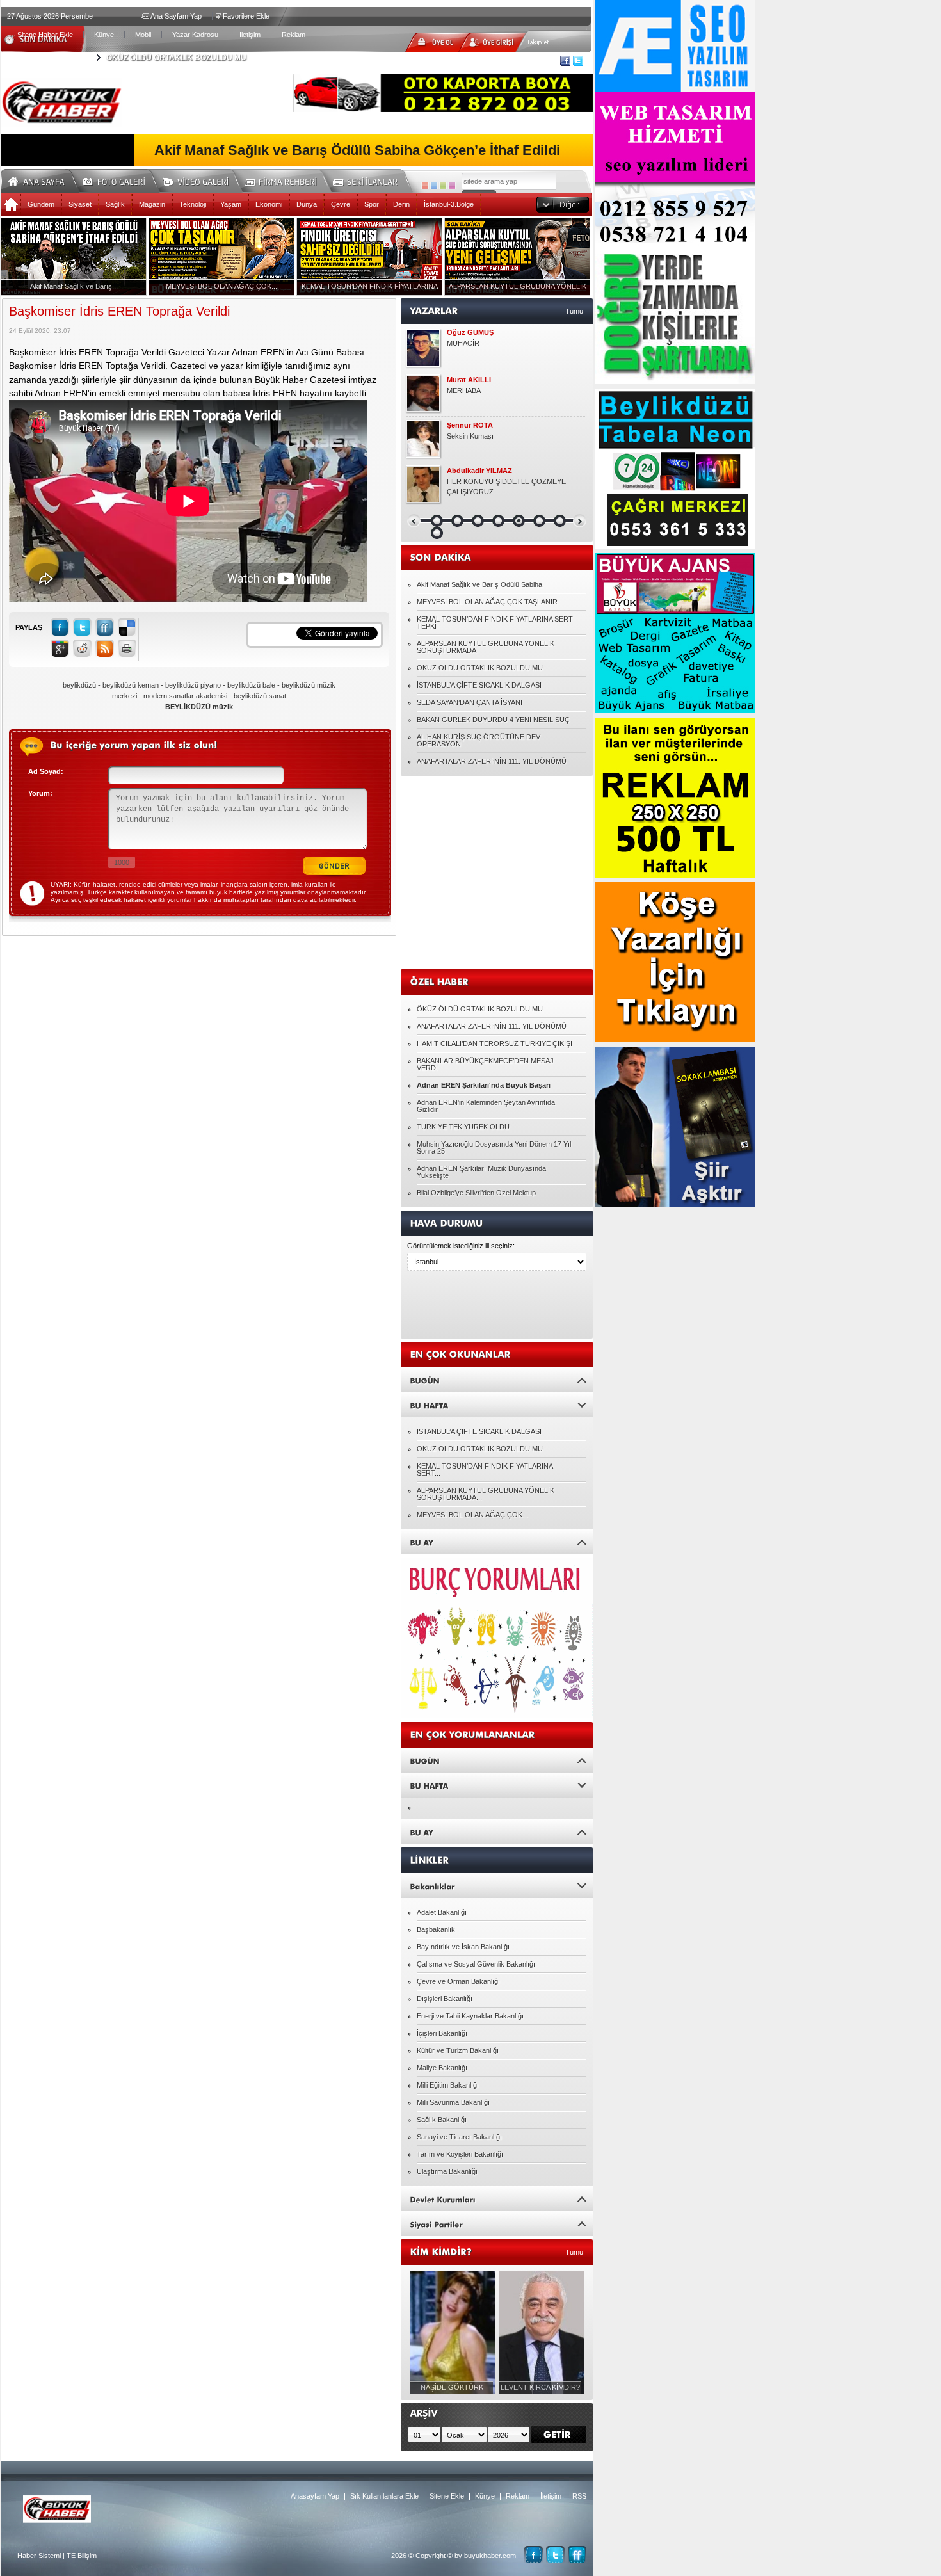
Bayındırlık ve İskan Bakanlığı (463, 1947)
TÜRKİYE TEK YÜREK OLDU (463, 1127)
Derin (401, 204)
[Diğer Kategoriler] (563, 205)
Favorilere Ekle (246, 16)
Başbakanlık (436, 1929)
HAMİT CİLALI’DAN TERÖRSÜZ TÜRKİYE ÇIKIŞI (495, 1043)
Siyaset (80, 204)
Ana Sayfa (41, 180)
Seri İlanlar (367, 180)
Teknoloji (193, 204)
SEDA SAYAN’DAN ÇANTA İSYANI (470, 702)
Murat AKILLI (469, 380)
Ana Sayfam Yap (176, 16)
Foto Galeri (122, 180)
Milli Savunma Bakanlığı (453, 2102)
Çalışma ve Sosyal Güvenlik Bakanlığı (476, 1964)
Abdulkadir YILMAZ (479, 471)
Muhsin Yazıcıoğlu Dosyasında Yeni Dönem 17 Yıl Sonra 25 (494, 1147)
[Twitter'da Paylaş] (82, 627)
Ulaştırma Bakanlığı (447, 2171)
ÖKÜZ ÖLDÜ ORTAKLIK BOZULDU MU (176, 58)
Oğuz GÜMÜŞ (470, 333)
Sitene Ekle (447, 2496)
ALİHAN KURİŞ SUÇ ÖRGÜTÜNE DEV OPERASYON (479, 740)
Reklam (294, 35)
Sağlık (115, 204)
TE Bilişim (82, 2556)
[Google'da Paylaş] (60, 648)
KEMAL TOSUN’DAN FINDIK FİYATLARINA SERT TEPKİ (495, 623)
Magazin (152, 204)
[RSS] (105, 648)
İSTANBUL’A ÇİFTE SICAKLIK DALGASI (479, 685)
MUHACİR (463, 343)
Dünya (307, 204)
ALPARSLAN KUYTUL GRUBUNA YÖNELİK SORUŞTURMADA (486, 647)
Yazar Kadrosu (195, 35)
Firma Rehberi (286, 180)
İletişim (250, 35)
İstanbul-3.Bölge (449, 204)
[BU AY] (497, 1542)
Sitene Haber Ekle (45, 35)
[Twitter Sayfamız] (555, 2555)
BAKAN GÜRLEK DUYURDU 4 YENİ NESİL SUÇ (493, 720)
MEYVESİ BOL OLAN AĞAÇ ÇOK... (472, 1515)
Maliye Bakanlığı (442, 2068)
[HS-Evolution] (425, 186)
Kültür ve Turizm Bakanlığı (458, 2050)
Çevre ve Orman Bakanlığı (458, 1981)
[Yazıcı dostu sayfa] (127, 648)
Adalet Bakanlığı (442, 1912)
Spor (372, 204)
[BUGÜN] (497, 1380)
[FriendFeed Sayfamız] (577, 2555)
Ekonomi (269, 204)
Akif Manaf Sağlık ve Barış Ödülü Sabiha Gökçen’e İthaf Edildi (357, 150)
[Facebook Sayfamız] (534, 2555)
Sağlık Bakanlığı (442, 2120)
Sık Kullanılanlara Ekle (384, 2496)
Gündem (41, 204)
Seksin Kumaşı (470, 436)
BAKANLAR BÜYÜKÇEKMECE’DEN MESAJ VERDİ (485, 1064)
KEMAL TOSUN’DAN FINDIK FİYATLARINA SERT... (485, 1469)
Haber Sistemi (39, 2556)
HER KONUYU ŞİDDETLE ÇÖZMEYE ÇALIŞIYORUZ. (506, 487)
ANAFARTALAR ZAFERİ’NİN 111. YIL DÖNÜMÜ (492, 761)
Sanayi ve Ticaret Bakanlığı (459, 2137)
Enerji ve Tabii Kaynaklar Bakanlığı (470, 2016)
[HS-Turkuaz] (434, 186)
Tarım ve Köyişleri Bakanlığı (460, 2154)
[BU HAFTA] (497, 1405)
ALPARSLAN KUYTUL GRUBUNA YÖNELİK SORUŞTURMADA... (486, 1494)
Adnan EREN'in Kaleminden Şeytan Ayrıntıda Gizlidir (486, 1106)
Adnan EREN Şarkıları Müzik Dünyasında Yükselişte (481, 1172)
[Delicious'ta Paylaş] (127, 627)
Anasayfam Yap (315, 2496)
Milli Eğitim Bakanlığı (448, 2085)
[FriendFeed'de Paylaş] (105, 627)
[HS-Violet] (452, 186)
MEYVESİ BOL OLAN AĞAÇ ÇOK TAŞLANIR (487, 602)
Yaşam (231, 204)
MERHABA (464, 390)
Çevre (341, 204)
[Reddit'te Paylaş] (82, 648)
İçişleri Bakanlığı (442, 2033)
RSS (579, 2496)
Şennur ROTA (470, 425)
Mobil (143, 35)
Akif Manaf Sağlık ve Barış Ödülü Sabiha (479, 584)
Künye (104, 35)
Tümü (574, 311)
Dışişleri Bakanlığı (445, 1999)
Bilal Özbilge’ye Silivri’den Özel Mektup (476, 1193)
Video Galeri (204, 180)
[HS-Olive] (443, 186)
